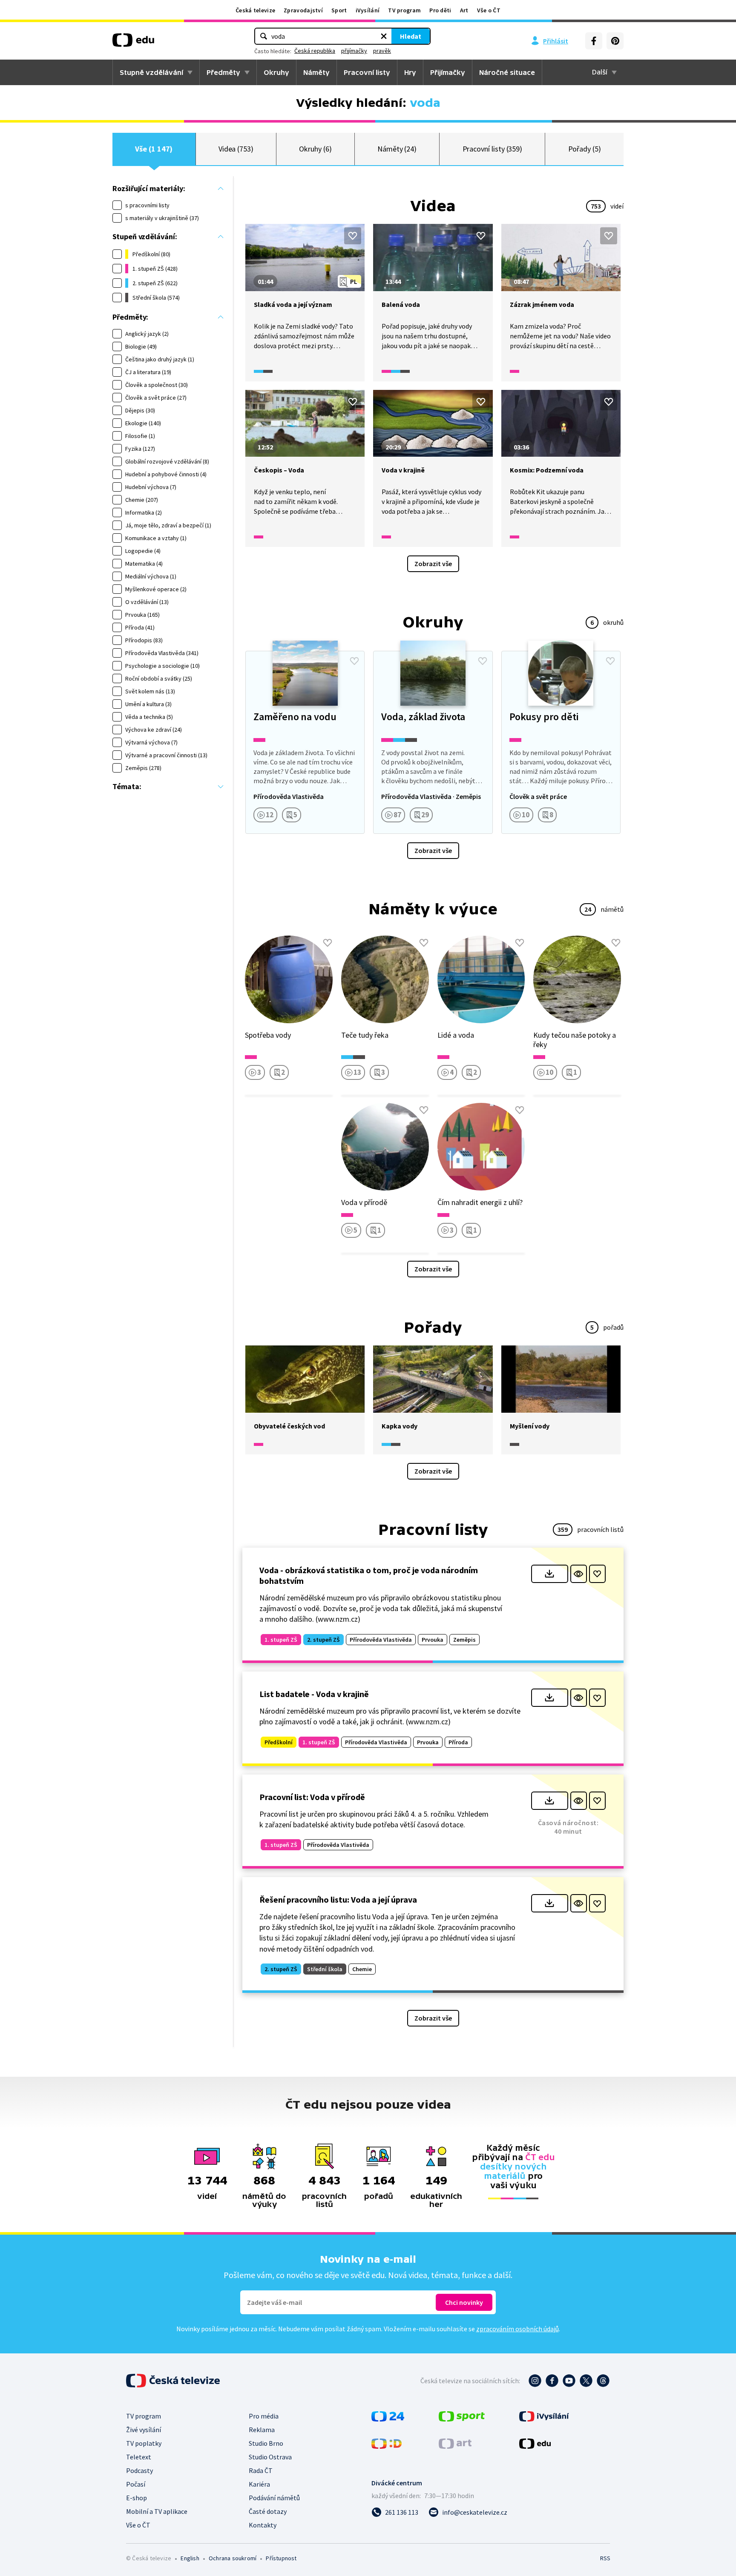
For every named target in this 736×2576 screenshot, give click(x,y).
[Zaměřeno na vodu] (305, 742)
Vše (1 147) (154, 149)
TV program (404, 10)
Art (464, 10)
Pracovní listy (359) (493, 149)
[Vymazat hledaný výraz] (384, 36)
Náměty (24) (397, 149)
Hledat (411, 36)
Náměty (316, 72)
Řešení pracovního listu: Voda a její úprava (338, 1899)
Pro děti (440, 10)
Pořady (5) (585, 149)
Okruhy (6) (315, 149)
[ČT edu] (133, 43)
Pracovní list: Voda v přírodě (312, 1797)
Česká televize (255, 10)
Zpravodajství (303, 10)
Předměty (223, 72)
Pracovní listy (367, 72)
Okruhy (276, 72)
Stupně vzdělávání (151, 72)
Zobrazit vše (433, 564)
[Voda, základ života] (433, 742)
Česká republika (315, 51)
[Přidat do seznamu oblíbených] (353, 236)
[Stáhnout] (550, 1574)
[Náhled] (579, 1574)
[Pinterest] (615, 41)
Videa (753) (236, 149)
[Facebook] (594, 41)
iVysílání (368, 10)
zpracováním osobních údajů (517, 2329)
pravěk (382, 51)
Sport (339, 10)
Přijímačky (448, 72)
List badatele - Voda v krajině (314, 1694)
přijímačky (354, 51)
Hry (410, 72)
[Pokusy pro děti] (561, 742)
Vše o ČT (489, 10)
